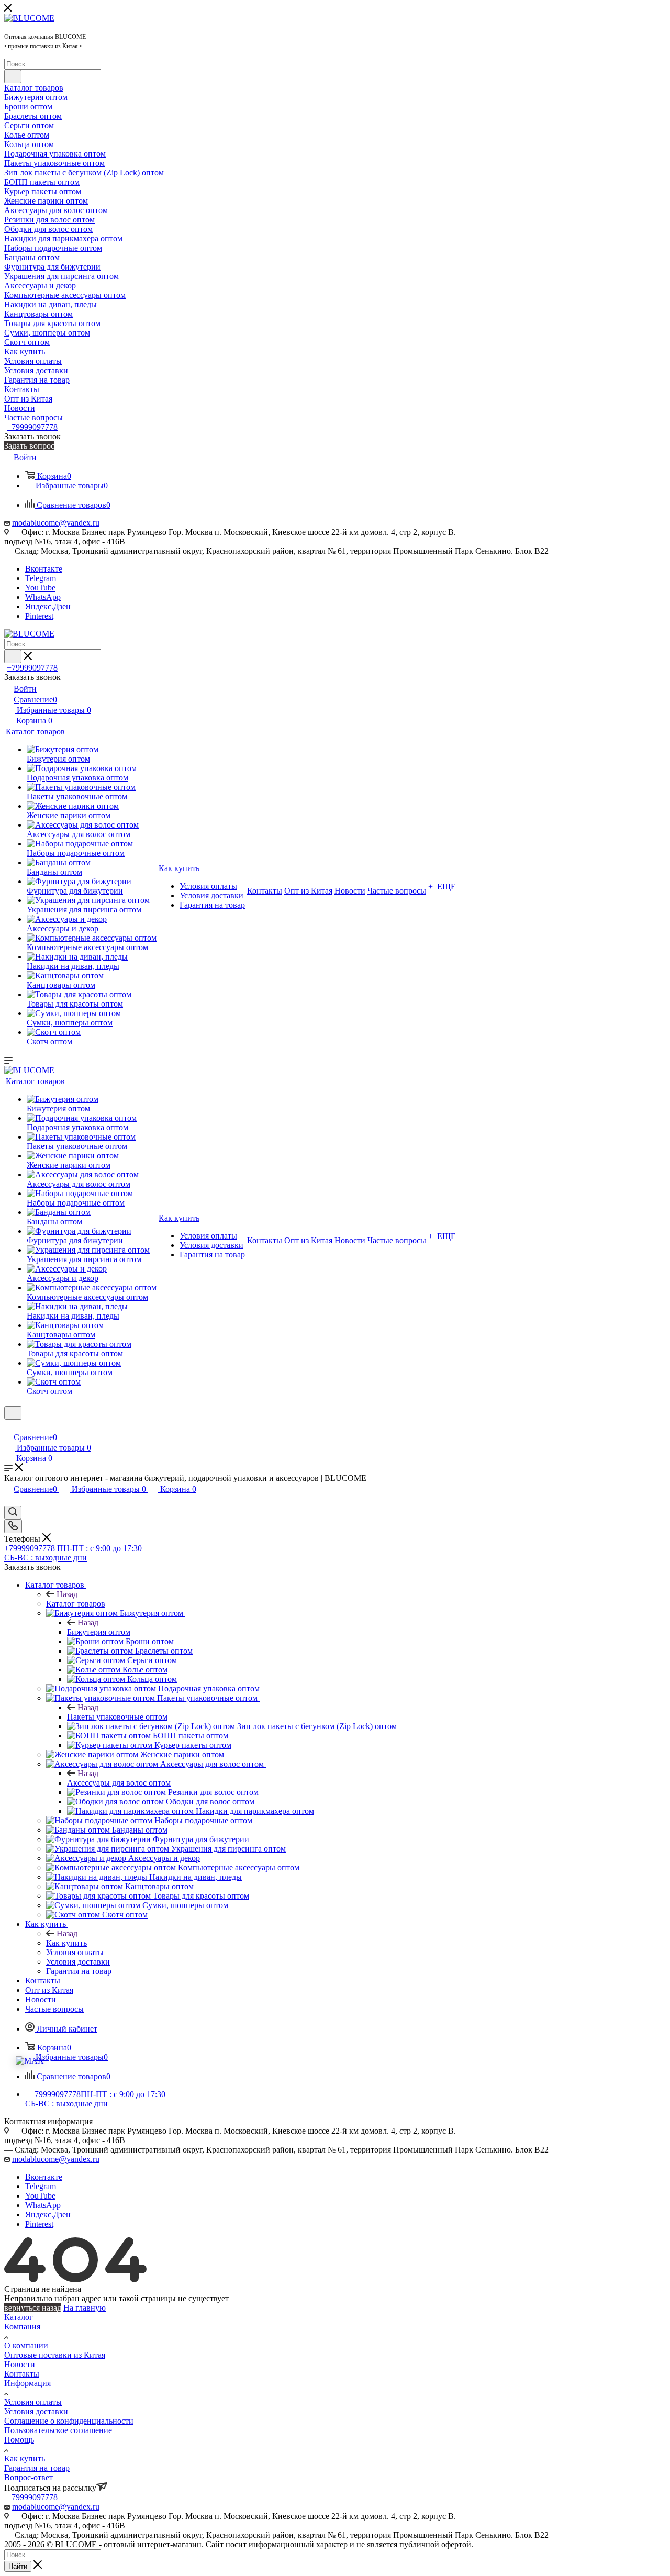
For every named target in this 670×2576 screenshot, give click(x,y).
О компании (26, 2345)
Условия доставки (36, 2411)
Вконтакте (44, 569)
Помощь (19, 2440)
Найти (18, 2566)
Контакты (22, 2374)
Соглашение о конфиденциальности (69, 2421)
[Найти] (13, 76)
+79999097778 (32, 427)
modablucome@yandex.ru (56, 523)
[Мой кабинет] (9, 1426)
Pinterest (39, 616)
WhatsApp (43, 597)
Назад (67, 1594)
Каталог (19, 2317)
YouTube (40, 588)
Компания (22, 2327)
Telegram (41, 578)
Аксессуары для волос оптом (119, 1783)
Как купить (66, 1943)
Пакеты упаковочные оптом (117, 1717)
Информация (27, 2383)
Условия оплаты (33, 2402)
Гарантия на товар (37, 2468)
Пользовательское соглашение (58, 2430)
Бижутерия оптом (99, 1632)
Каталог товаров (76, 1604)
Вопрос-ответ (29, 2477)
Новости (20, 2364)
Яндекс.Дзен (48, 606)
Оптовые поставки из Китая (55, 2355)
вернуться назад (33, 2308)
